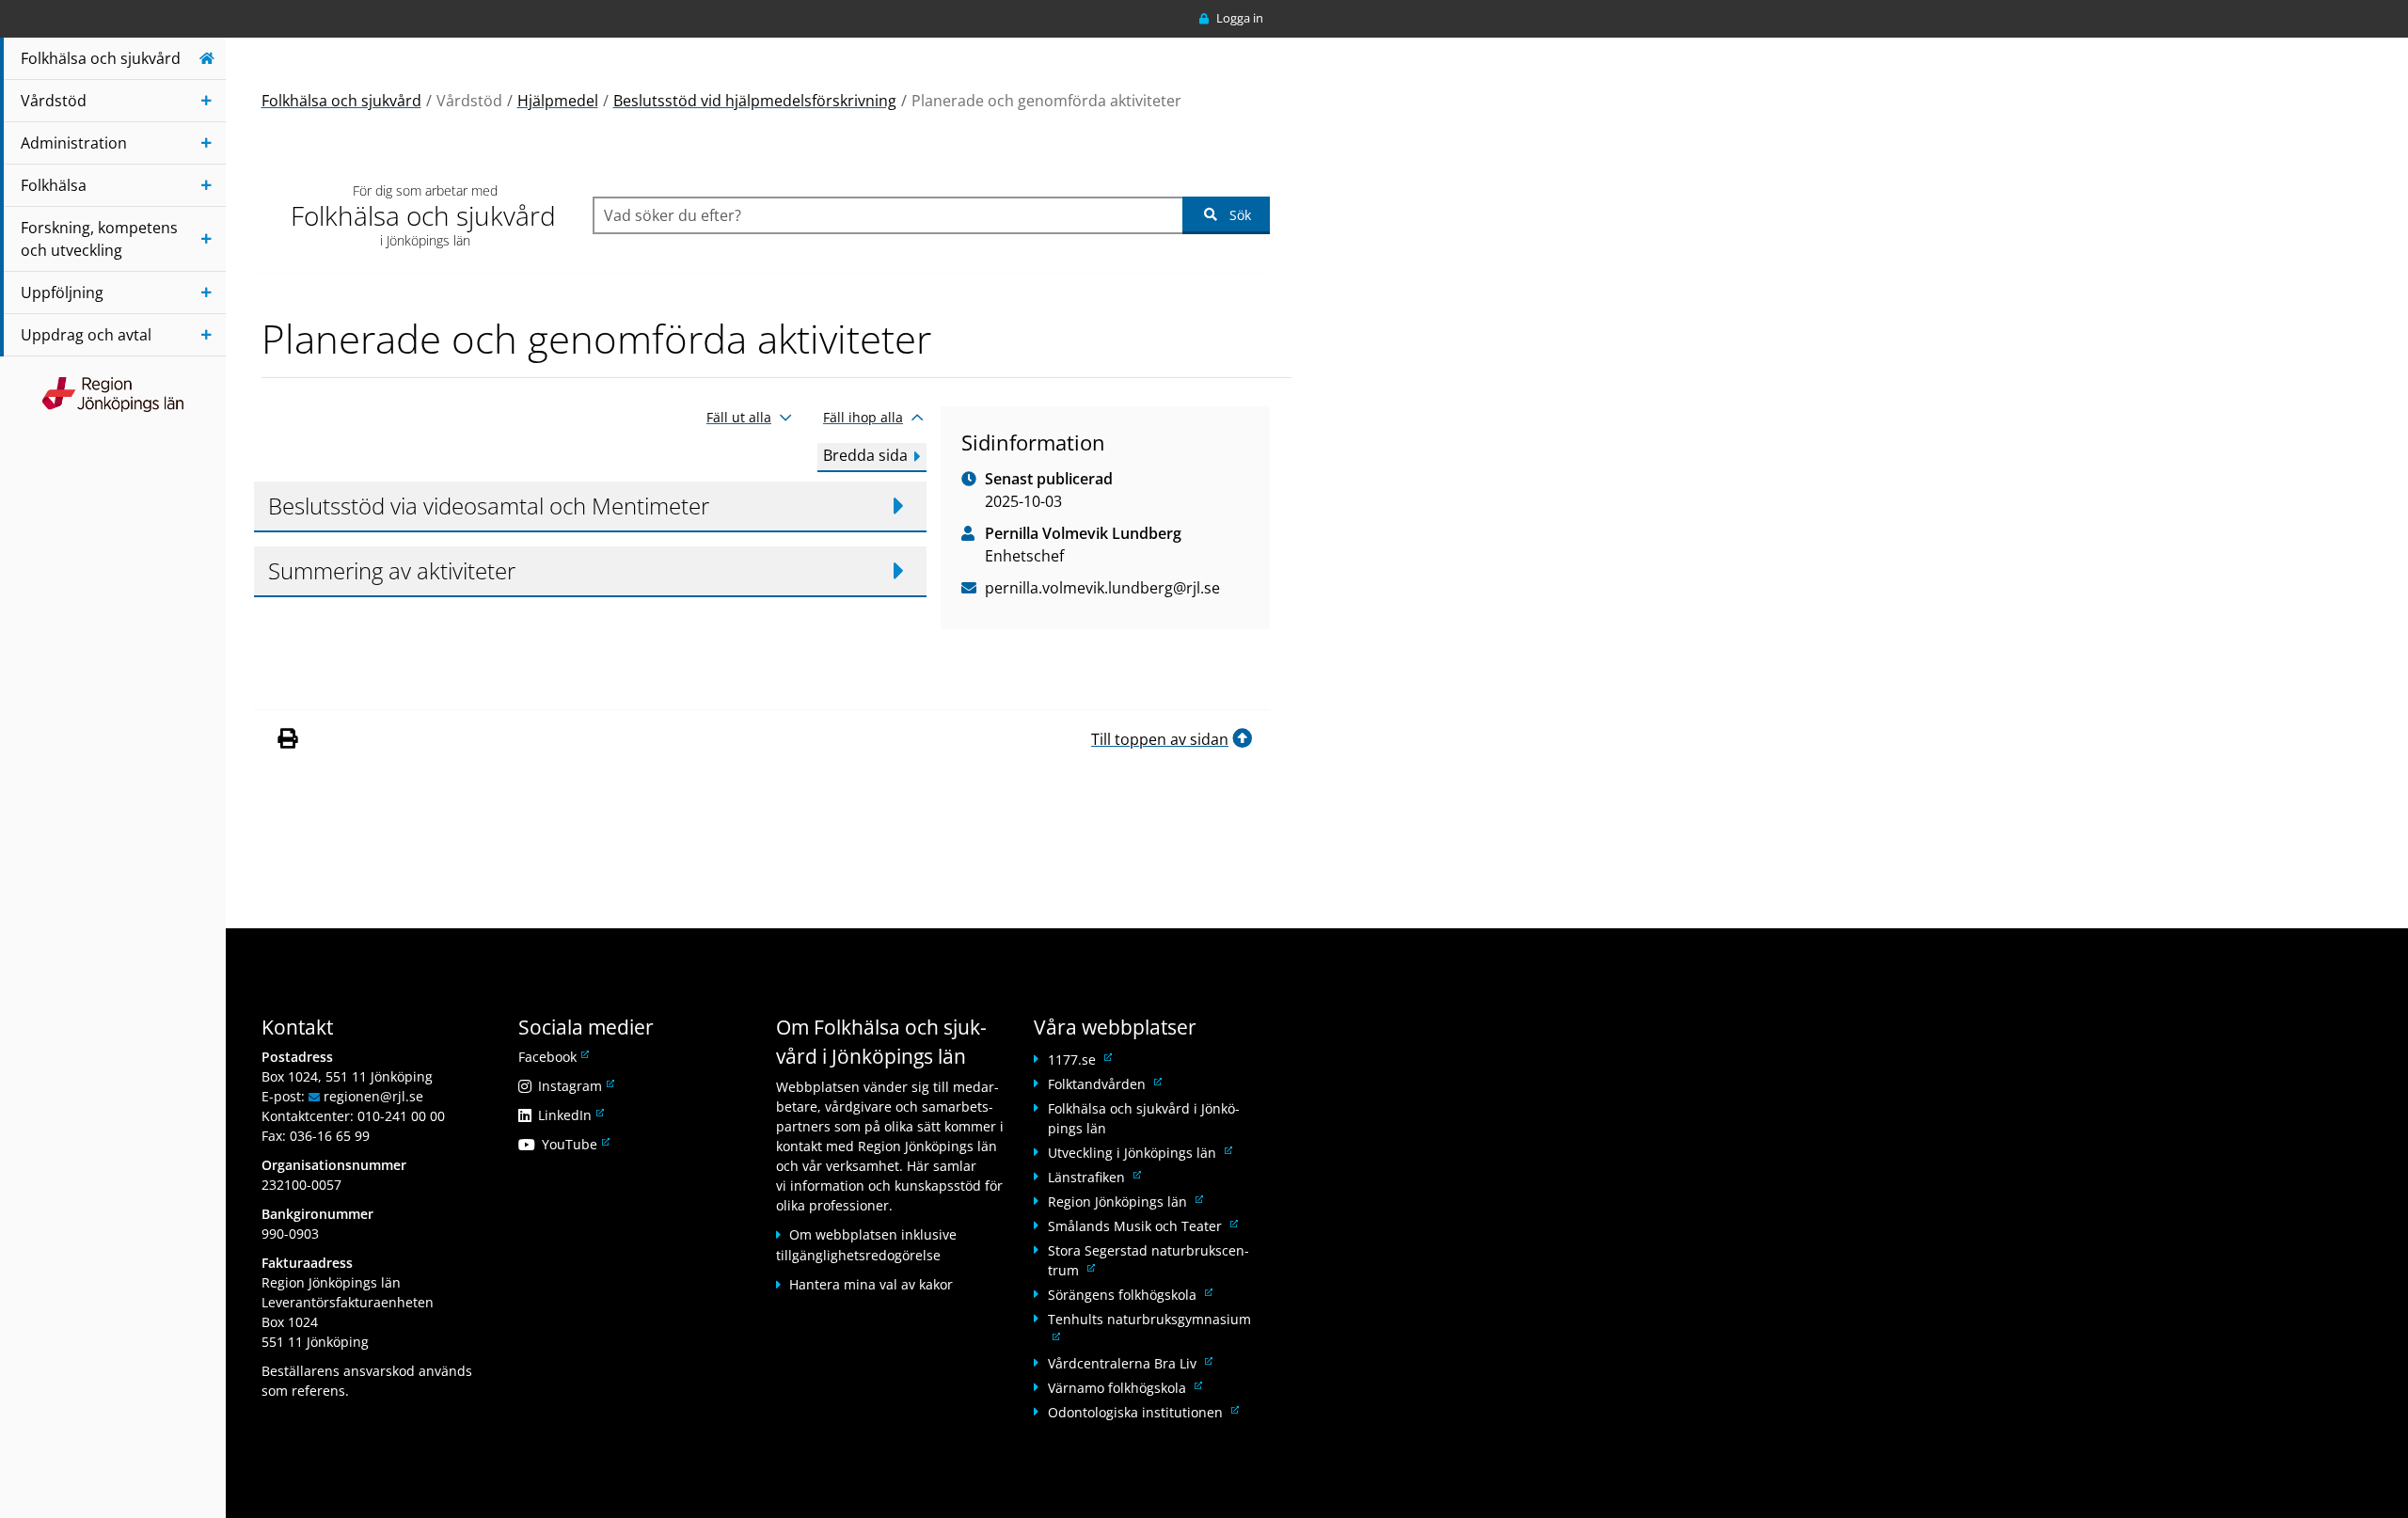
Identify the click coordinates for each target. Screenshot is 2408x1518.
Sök (1240, 215)
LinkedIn (570, 1115)
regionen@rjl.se (373, 1096)
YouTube (574, 1144)
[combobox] (887, 215)
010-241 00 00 (401, 1116)
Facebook (552, 1057)
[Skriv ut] (287, 739)
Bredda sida (865, 455)
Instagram (575, 1086)
